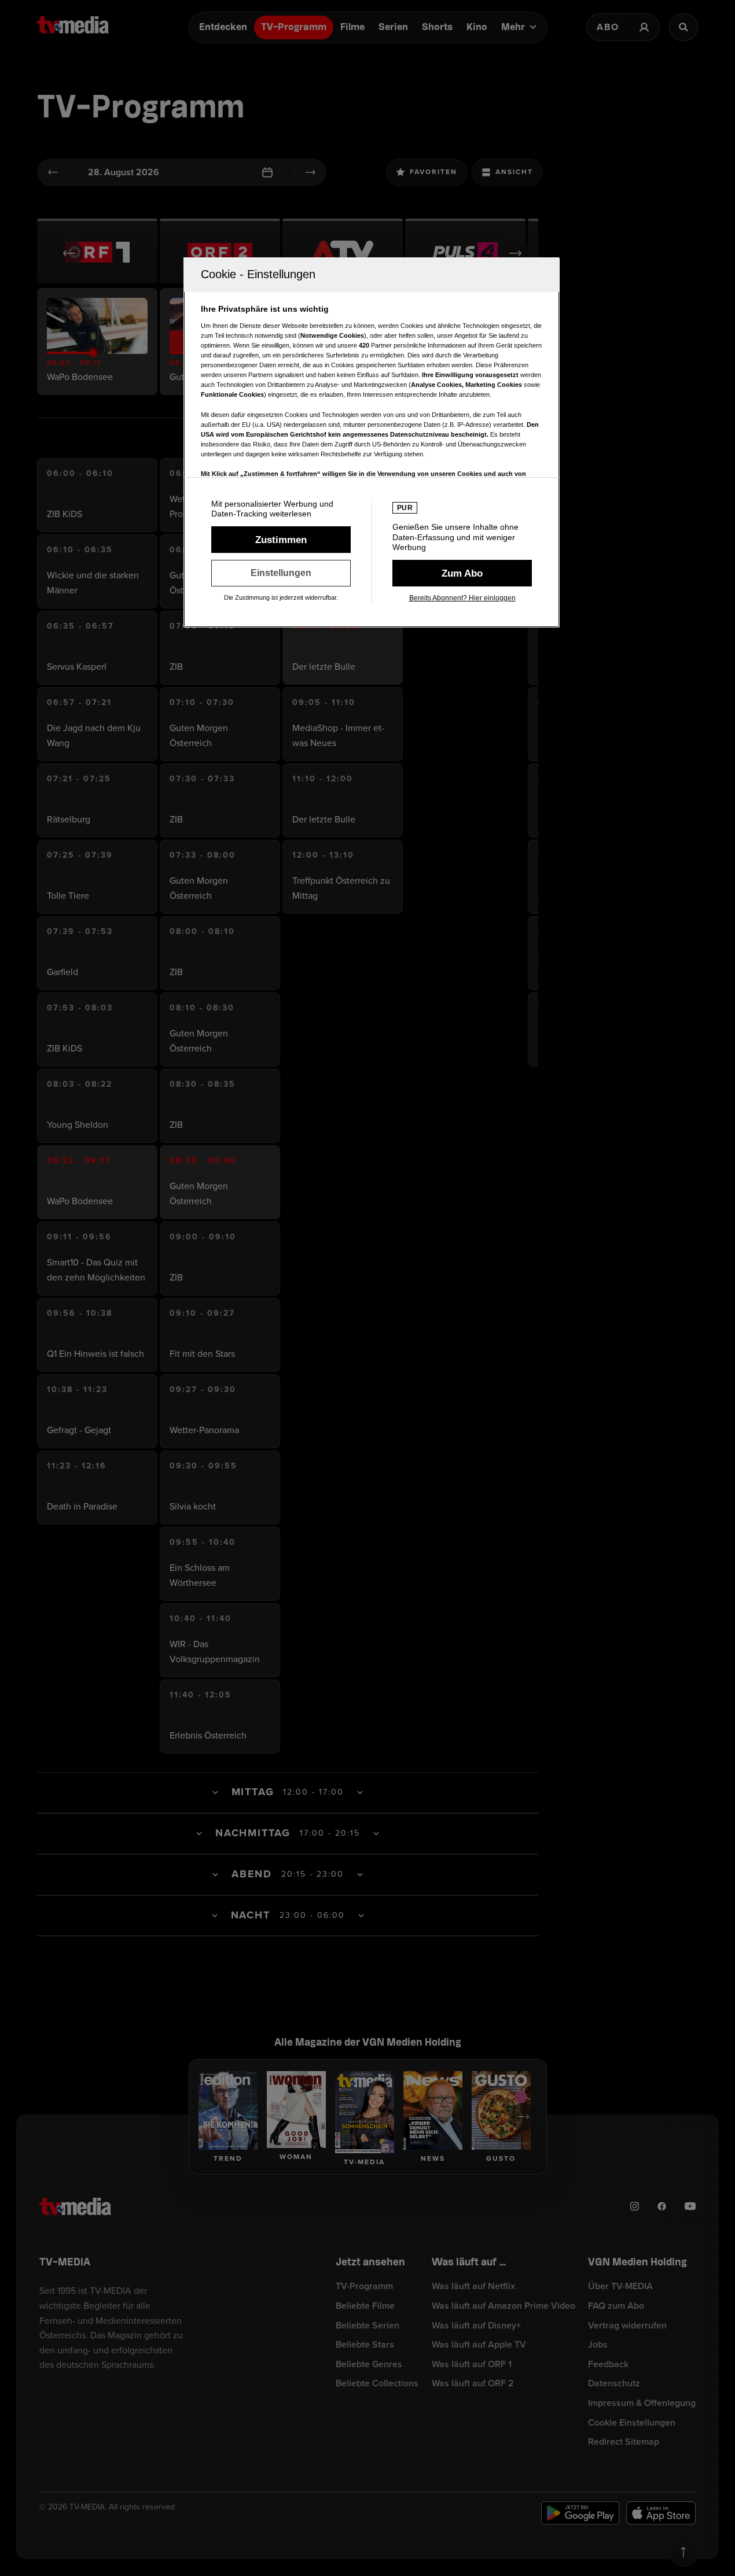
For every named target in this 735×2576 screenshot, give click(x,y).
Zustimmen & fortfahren (281, 540)
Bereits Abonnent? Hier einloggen (462, 598)
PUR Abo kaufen (462, 573)
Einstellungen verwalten (281, 573)
